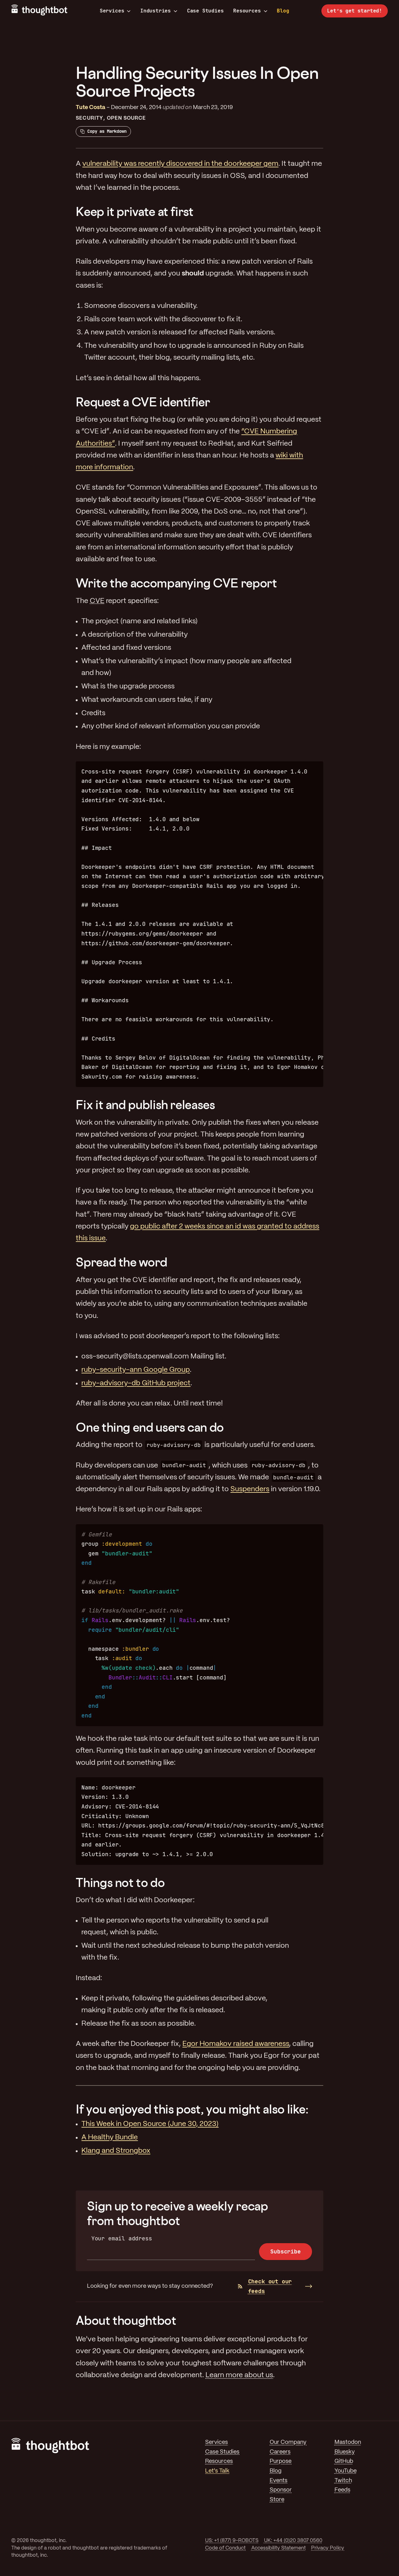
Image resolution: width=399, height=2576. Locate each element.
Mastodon (348, 2442)
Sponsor (281, 2490)
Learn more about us (239, 2375)
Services (112, 11)
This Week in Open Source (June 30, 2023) (150, 2124)
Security (89, 118)
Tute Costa (91, 108)
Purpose (281, 2461)
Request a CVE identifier (143, 402)
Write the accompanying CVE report (176, 583)
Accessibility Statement (279, 2548)
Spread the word (122, 1262)
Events (279, 2481)
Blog (283, 11)
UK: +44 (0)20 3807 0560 (293, 2541)
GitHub (344, 2461)
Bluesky (345, 2452)
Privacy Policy (328, 2548)
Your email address (122, 2238)
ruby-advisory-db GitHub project (136, 1383)
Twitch (343, 2481)
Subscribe (285, 2251)
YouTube (346, 2471)
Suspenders (250, 1489)
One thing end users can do (150, 1427)
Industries (156, 11)
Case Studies (205, 11)
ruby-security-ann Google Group (136, 1370)
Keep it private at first (135, 211)
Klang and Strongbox (116, 2151)
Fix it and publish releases (145, 1105)
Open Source (127, 118)
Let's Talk (217, 2471)
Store (277, 2500)
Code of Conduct (225, 2548)
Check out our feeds (270, 2286)
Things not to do (120, 1882)
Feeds (342, 2490)
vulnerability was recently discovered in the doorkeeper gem (180, 164)
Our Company (288, 2442)
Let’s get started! (355, 11)
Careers (280, 2452)
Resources (247, 11)
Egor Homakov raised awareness (236, 2044)
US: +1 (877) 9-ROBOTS (232, 2541)
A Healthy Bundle (110, 2138)
